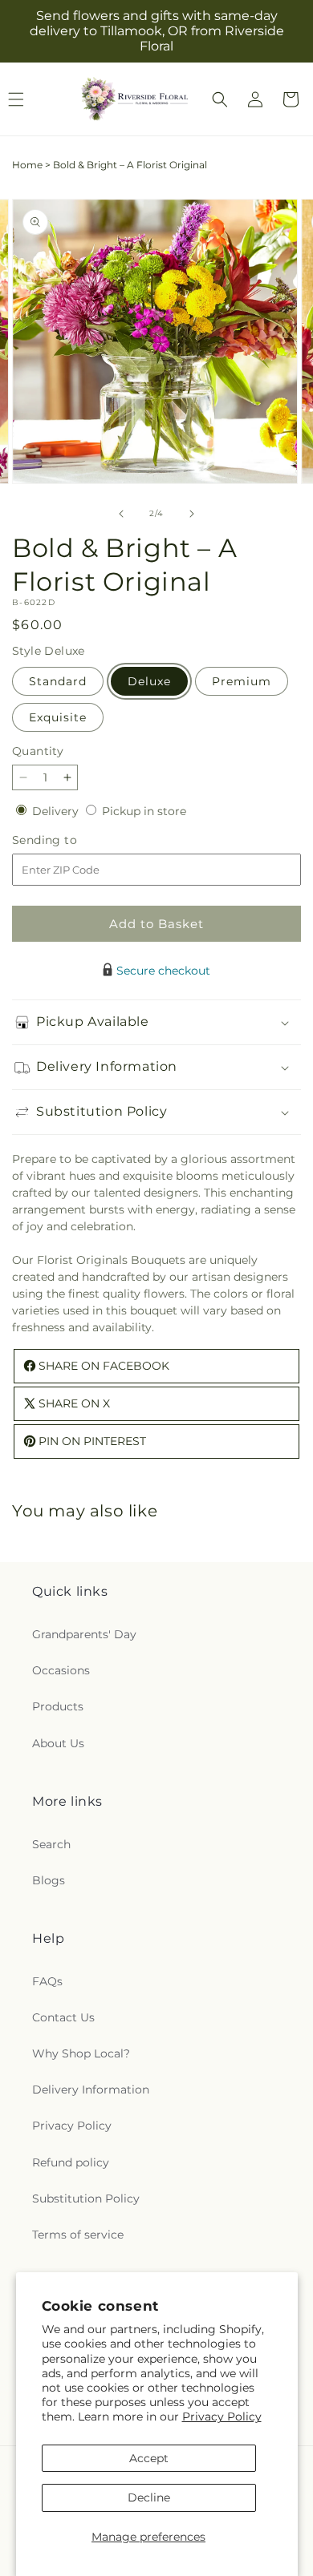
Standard (58, 681)
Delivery (57, 811)
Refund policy (71, 2162)
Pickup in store (144, 811)
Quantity (38, 751)
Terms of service (78, 2235)
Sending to (69, 840)
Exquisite (58, 717)
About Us (58, 1743)
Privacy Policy (222, 2417)
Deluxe (149, 681)
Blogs (49, 1880)
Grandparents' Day (84, 1634)
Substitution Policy (86, 2198)
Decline (149, 2497)
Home (27, 165)
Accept (149, 2458)
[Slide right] (192, 514)
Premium (242, 681)
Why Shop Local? (81, 2053)
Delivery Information (91, 2089)
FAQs (47, 1981)
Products (58, 1706)
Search (51, 1844)
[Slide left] (121, 514)
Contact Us (63, 2017)
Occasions (61, 1670)
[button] (220, 99)
